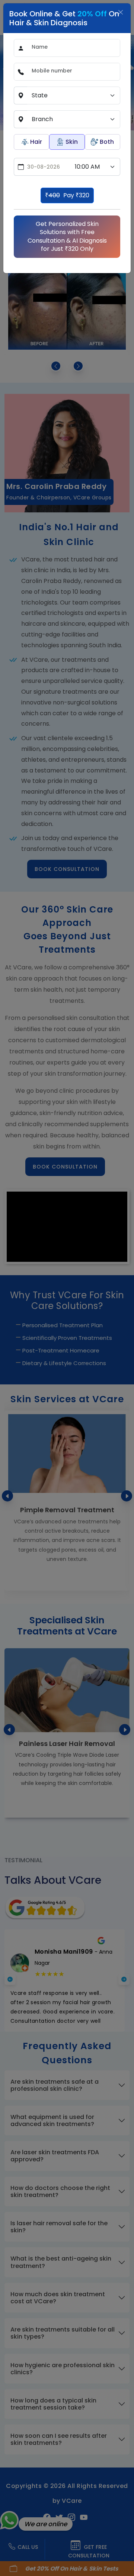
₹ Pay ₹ (67, 195)
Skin (72, 142)
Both (107, 142)
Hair (36, 142)
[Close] (121, 12)
